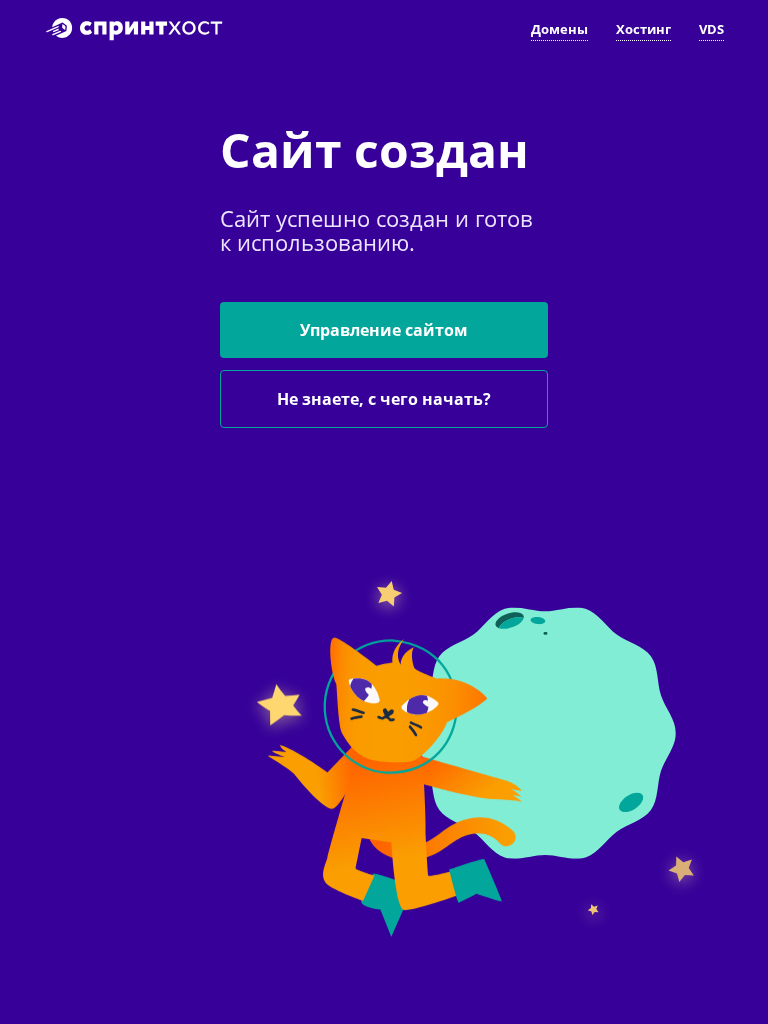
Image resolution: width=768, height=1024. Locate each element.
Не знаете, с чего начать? (384, 399)
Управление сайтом (384, 330)
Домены (559, 29)
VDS (711, 29)
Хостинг (643, 29)
